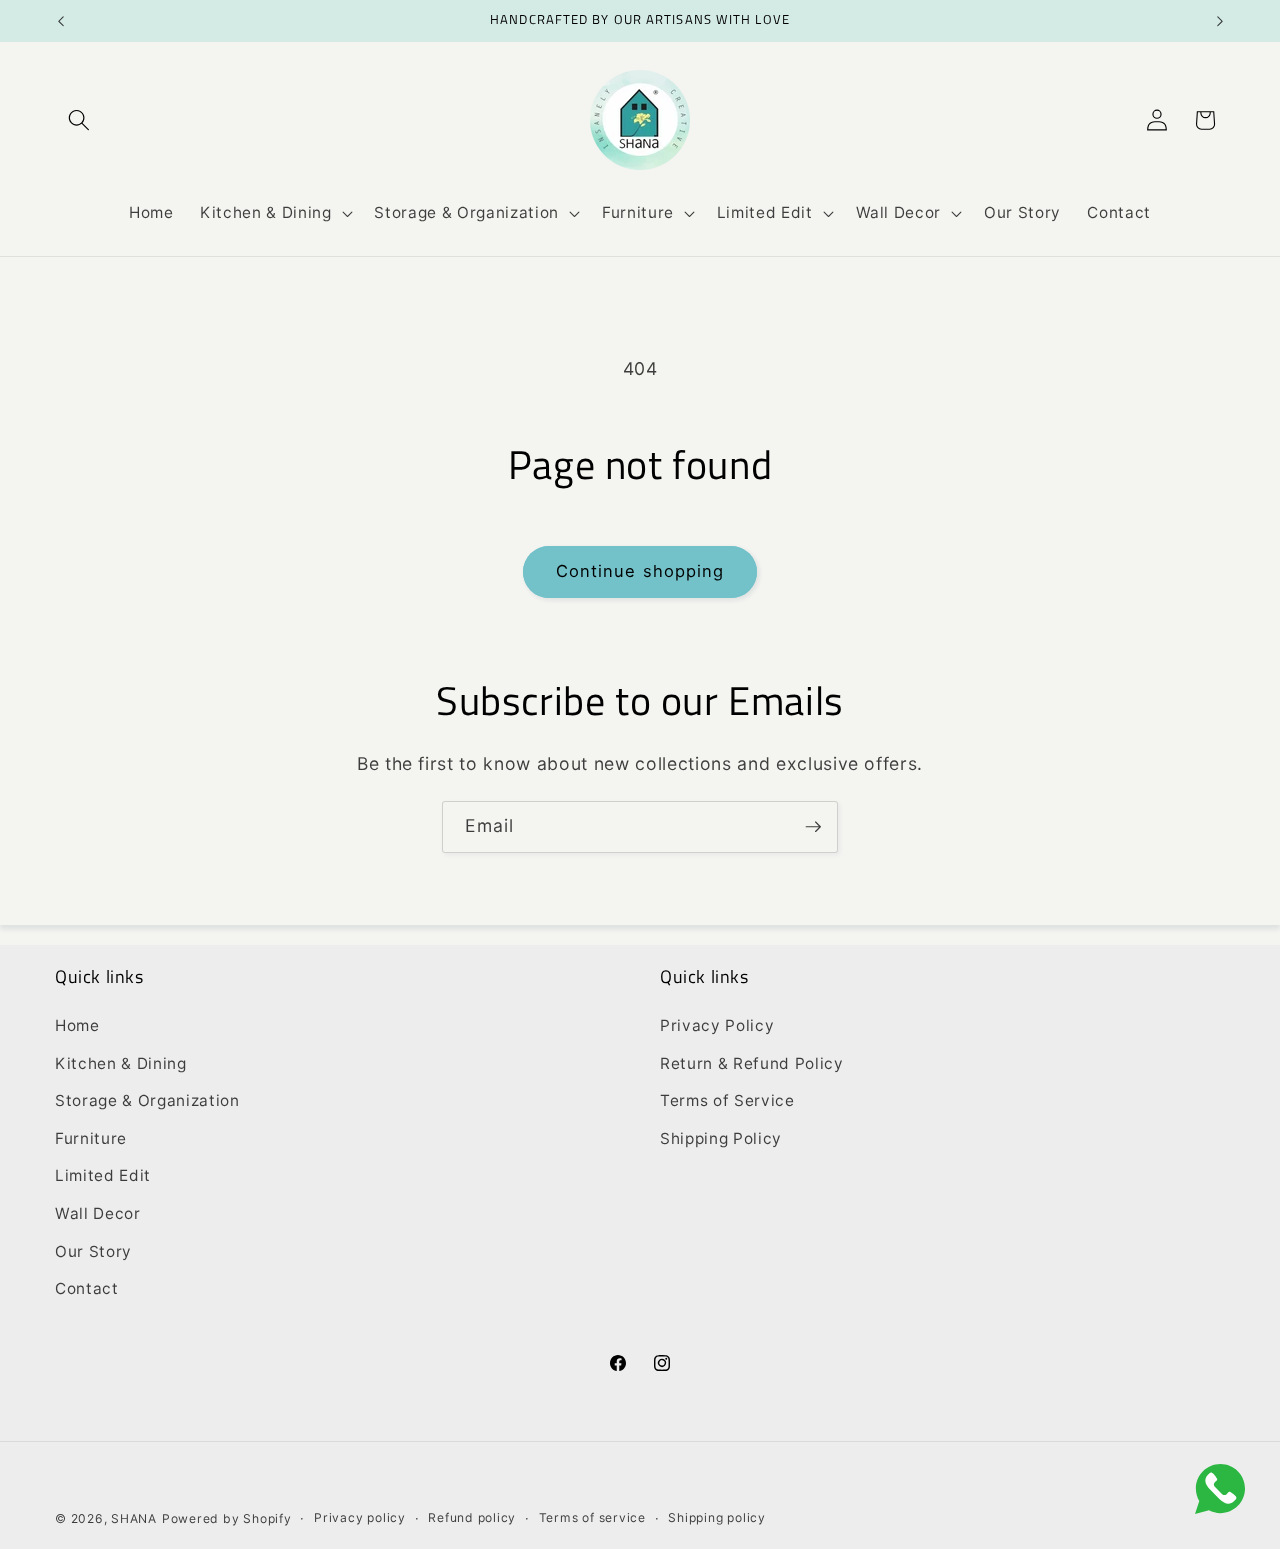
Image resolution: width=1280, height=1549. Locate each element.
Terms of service (592, 1517)
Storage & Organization (147, 1100)
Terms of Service (727, 1100)
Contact (87, 1288)
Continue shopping (640, 571)
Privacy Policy (717, 1025)
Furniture (91, 1138)
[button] (79, 120)
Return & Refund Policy (752, 1063)
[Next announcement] (1220, 21)
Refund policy (472, 1517)
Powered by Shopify (227, 1518)
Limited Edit (103, 1175)
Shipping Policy (721, 1138)
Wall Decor (98, 1213)
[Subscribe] (813, 827)
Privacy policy (360, 1517)
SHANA (134, 1518)
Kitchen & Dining (121, 1063)
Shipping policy (717, 1517)
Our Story (93, 1251)
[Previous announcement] (61, 21)
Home (77, 1025)
